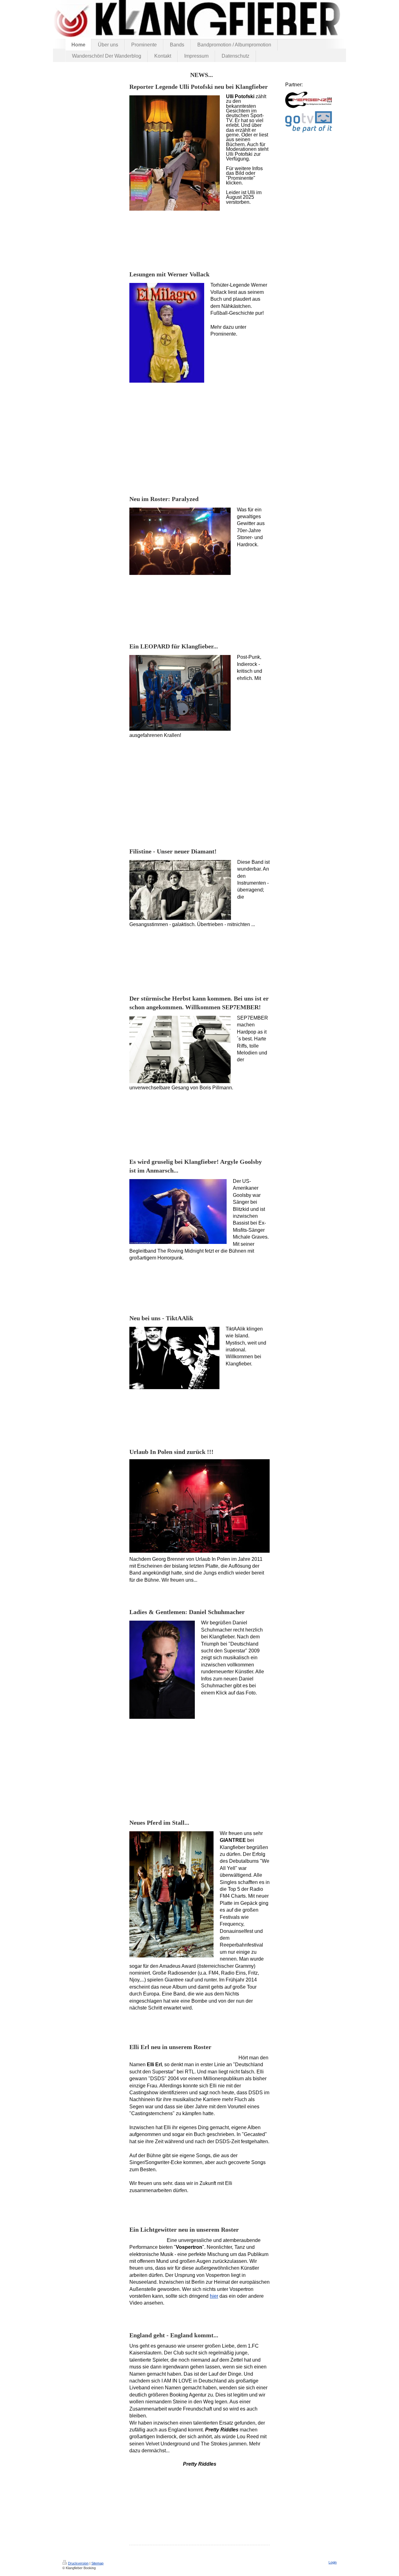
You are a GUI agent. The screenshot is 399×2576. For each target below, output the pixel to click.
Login (333, 2562)
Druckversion (78, 2563)
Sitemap (97, 2563)
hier (214, 2296)
